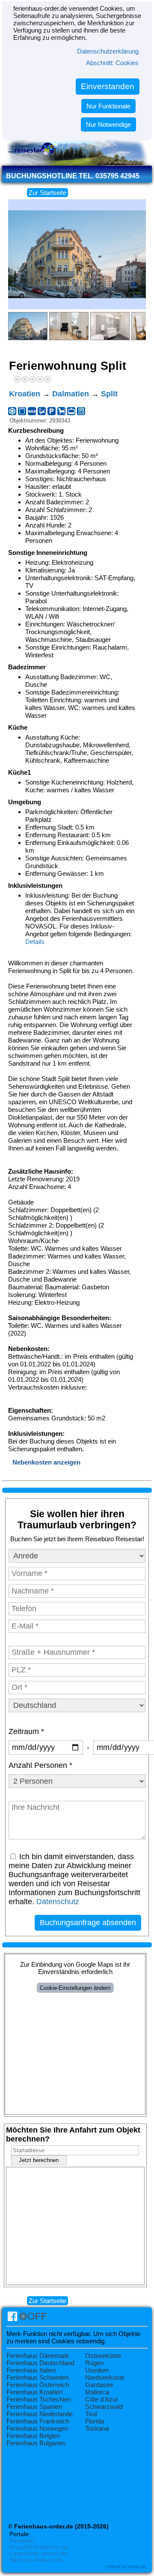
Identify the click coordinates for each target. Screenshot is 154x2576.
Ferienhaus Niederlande (40, 2414)
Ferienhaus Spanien (34, 2407)
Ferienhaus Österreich (38, 2385)
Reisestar (22, 2541)
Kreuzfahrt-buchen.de (39, 2547)
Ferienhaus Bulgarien (36, 2443)
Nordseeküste (105, 2377)
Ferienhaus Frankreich (38, 2421)
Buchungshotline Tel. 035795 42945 (73, 176)
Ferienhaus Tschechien (39, 2399)
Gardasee (99, 2385)
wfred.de (137, 2567)
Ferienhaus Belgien (33, 2436)
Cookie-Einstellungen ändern (75, 1988)
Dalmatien (71, 394)
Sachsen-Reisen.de (36, 2560)
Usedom (97, 2370)
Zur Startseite (47, 193)
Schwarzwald (104, 2407)
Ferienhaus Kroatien (34, 2392)
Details (35, 942)
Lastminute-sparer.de (38, 2554)
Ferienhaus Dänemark (38, 2356)
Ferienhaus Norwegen (37, 2428)
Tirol (91, 2414)
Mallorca (97, 2392)
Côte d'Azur (102, 2399)
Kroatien (25, 394)
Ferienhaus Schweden (38, 2377)
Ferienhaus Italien (31, 2370)
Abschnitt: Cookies (112, 63)
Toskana (97, 2428)
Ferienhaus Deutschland (40, 2363)
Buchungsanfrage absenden (88, 1923)
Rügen (94, 2363)
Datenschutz (58, 1902)
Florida (95, 2421)
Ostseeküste (103, 2356)
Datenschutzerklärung (108, 51)
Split (109, 394)
